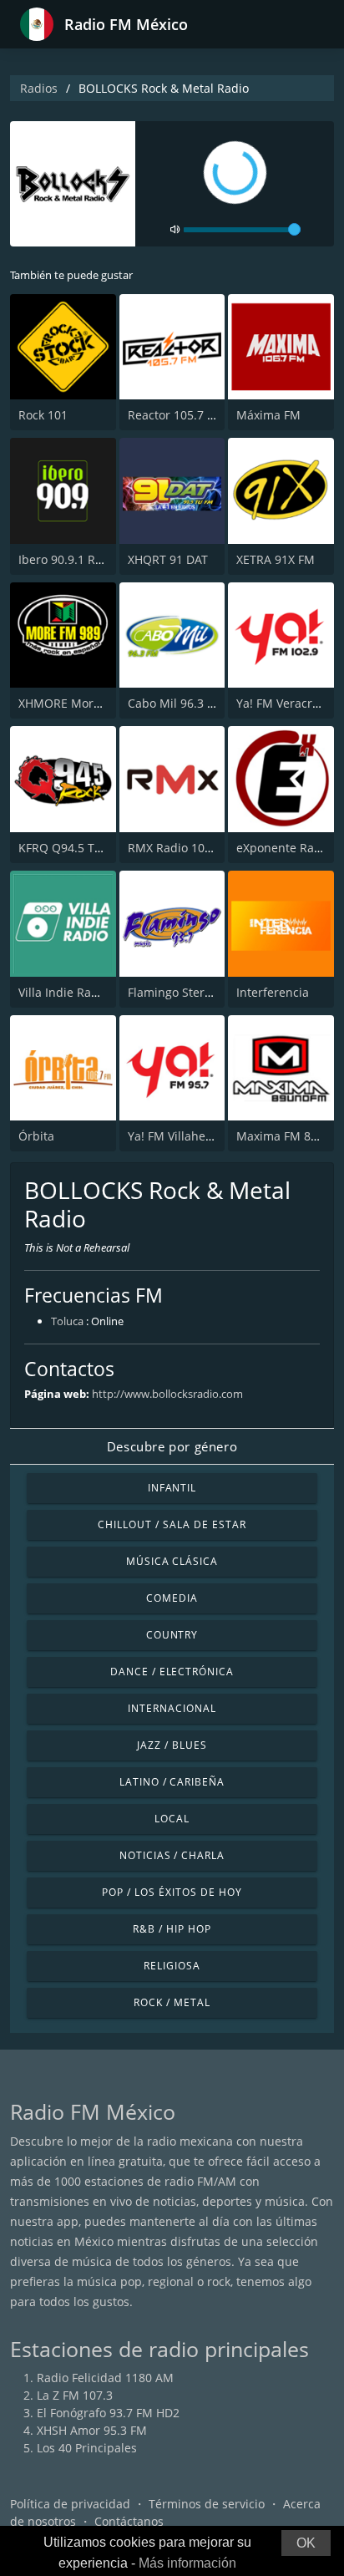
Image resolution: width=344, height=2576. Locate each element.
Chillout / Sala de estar (172, 1524)
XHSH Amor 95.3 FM (92, 2430)
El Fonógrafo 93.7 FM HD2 (108, 2413)
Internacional (172, 1708)
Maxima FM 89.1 (282, 1136)
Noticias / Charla (172, 1855)
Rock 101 (43, 415)
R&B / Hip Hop (172, 1929)
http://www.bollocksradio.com (167, 1394)
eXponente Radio (284, 848)
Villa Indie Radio (63, 992)
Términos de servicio (207, 2504)
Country (172, 1635)
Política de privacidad (70, 2504)
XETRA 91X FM (276, 559)
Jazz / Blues (172, 1745)
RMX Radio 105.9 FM (185, 848)
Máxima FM (268, 415)
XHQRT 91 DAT (168, 559)
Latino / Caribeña (172, 1782)
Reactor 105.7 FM (176, 415)
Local (172, 1819)
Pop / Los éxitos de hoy (172, 1892)
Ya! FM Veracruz (281, 703)
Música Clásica (172, 1561)
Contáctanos (129, 2521)
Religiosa (172, 1966)
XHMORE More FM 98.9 (83, 703)
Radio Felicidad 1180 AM (105, 2378)
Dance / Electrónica (172, 1672)
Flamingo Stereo (173, 992)
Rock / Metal (172, 2002)
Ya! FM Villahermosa (184, 1136)
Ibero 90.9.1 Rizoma (73, 559)
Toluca (67, 1321)
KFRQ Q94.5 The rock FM (87, 848)
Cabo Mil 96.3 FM (176, 703)
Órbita (36, 1136)
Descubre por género (172, 1446)
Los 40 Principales (87, 2448)
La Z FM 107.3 (75, 2395)
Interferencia (273, 992)
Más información (187, 2563)
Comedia (172, 1598)
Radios (39, 88)
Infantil (172, 1488)
